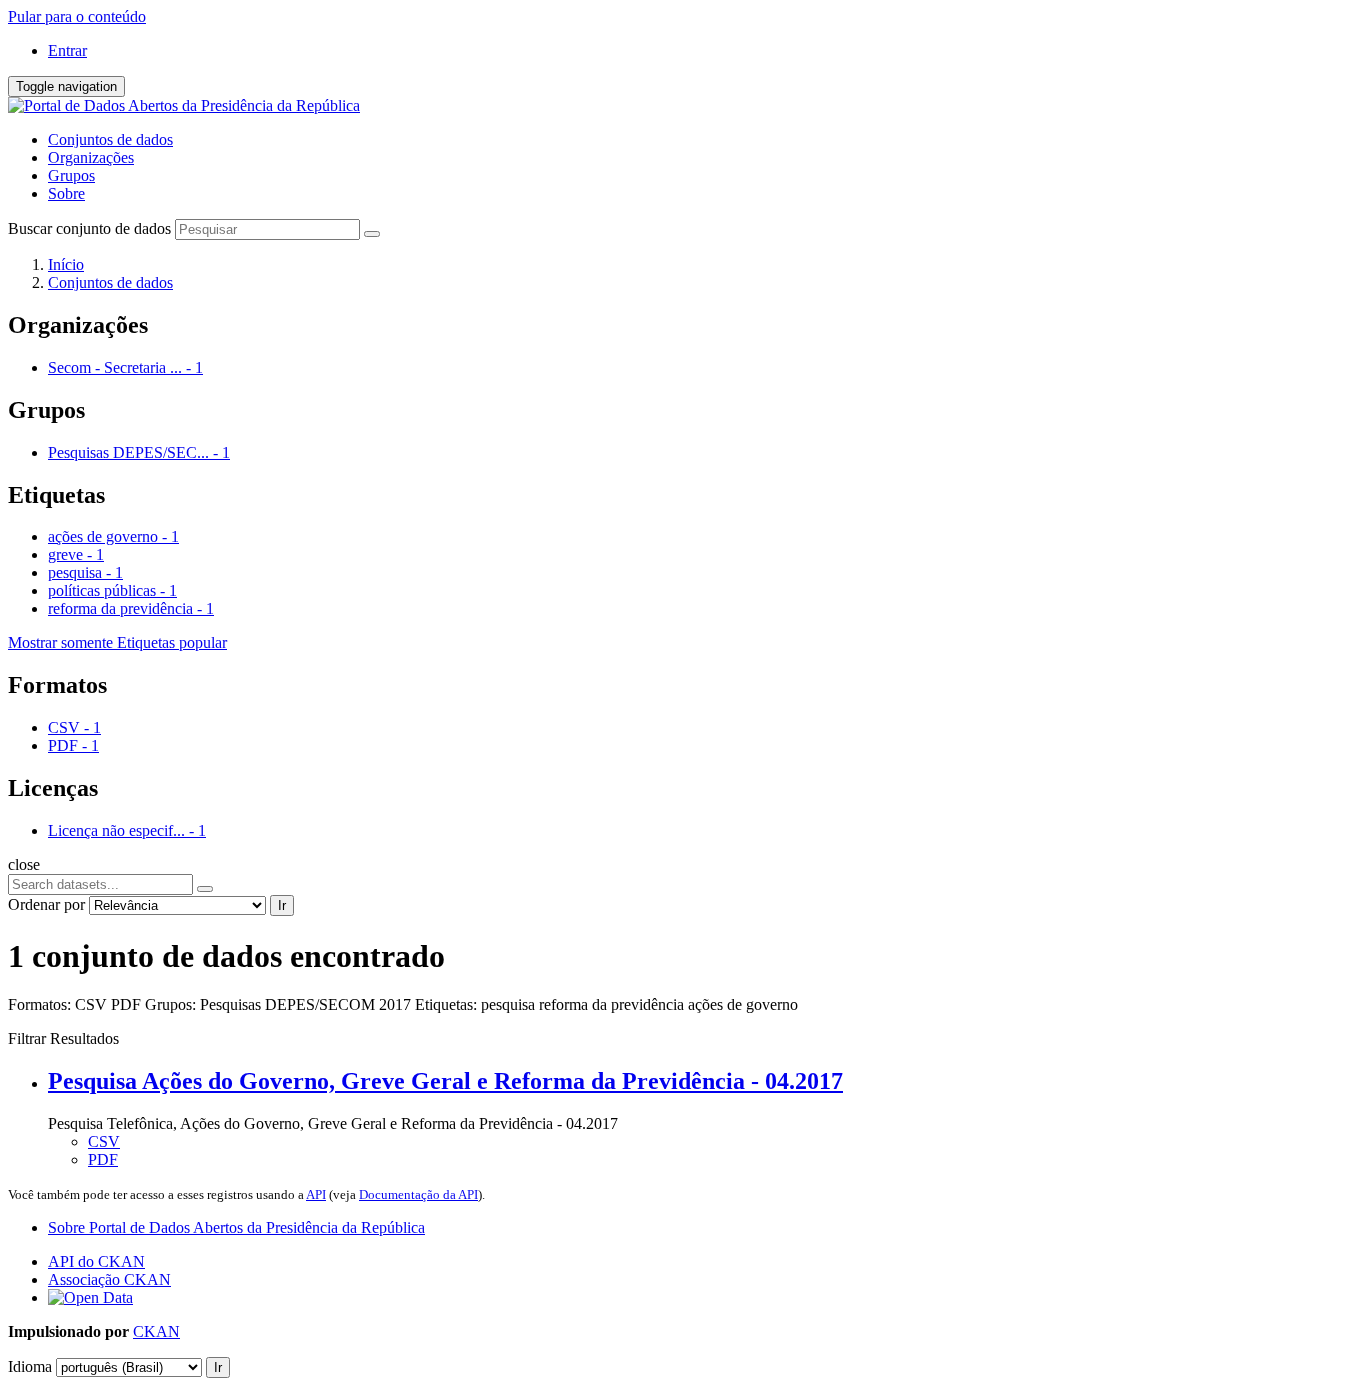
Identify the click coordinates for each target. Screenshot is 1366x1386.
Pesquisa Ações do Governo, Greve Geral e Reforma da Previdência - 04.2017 (445, 1081)
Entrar (67, 50)
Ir (282, 905)
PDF (103, 1159)
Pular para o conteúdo (77, 16)
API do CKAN (96, 1261)
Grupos (71, 175)
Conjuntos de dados (110, 139)
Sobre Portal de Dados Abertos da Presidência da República (236, 1227)
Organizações (91, 157)
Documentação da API (418, 1194)
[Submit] (372, 234)
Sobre (66, 193)
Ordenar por (46, 904)
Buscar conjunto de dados (89, 228)
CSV (104, 1141)
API (316, 1194)
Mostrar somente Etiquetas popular (117, 642)
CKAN (156, 1331)
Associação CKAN (109, 1279)
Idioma (30, 1366)
